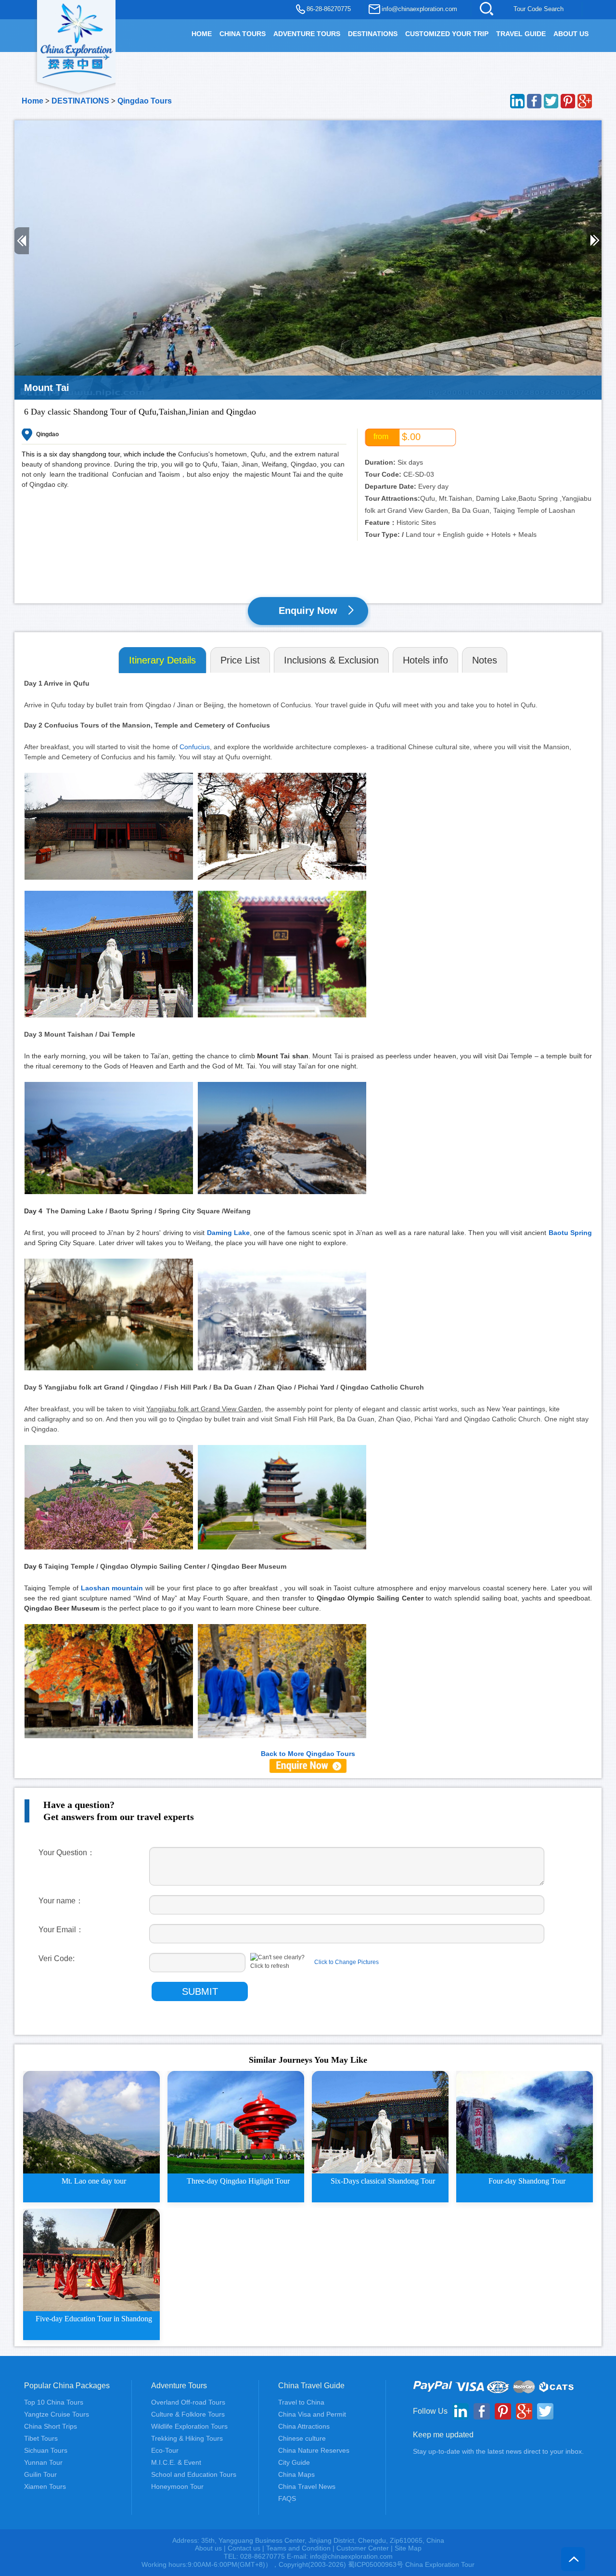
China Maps (296, 2474)
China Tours (243, 34)
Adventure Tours (307, 34)
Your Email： (61, 1930)
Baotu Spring (570, 1233)
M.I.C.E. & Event (176, 2462)
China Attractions (304, 2426)
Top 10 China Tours (54, 2402)
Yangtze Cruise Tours (57, 2414)
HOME (202, 34)
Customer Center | (366, 2548)
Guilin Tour (40, 2474)
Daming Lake (228, 1233)
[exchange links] (308, 1765)
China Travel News (307, 2486)
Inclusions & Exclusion (331, 660)
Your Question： (67, 1853)
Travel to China (301, 2402)
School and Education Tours (194, 2474)
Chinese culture (302, 2438)
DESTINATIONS (373, 34)
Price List (240, 660)
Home (32, 101)
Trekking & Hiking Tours (187, 2438)
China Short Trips (51, 2426)
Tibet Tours (41, 2438)
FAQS (287, 2498)
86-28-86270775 (329, 9)
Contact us (244, 2548)
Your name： (61, 1901)
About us (208, 2548)
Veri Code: (57, 1958)
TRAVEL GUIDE (521, 34)
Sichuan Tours (46, 2450)
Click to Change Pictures (346, 1962)
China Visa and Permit (312, 2414)
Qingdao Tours (145, 101)
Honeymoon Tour (177, 2486)
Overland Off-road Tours (188, 2402)
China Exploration (77, 39)
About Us (571, 34)
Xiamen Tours (45, 2486)
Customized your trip (447, 34)
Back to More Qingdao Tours (308, 1754)
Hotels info (425, 660)
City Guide (294, 2462)
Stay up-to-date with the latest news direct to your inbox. (498, 2451)
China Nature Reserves (314, 2450)
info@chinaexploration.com (419, 9)
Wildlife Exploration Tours (189, 2426)
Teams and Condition (298, 2548)
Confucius (195, 747)
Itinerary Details (162, 660)
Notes (485, 660)
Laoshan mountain (112, 1588)
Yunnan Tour (43, 2462)
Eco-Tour (165, 2450)
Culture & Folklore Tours (188, 2414)
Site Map (408, 2548)
